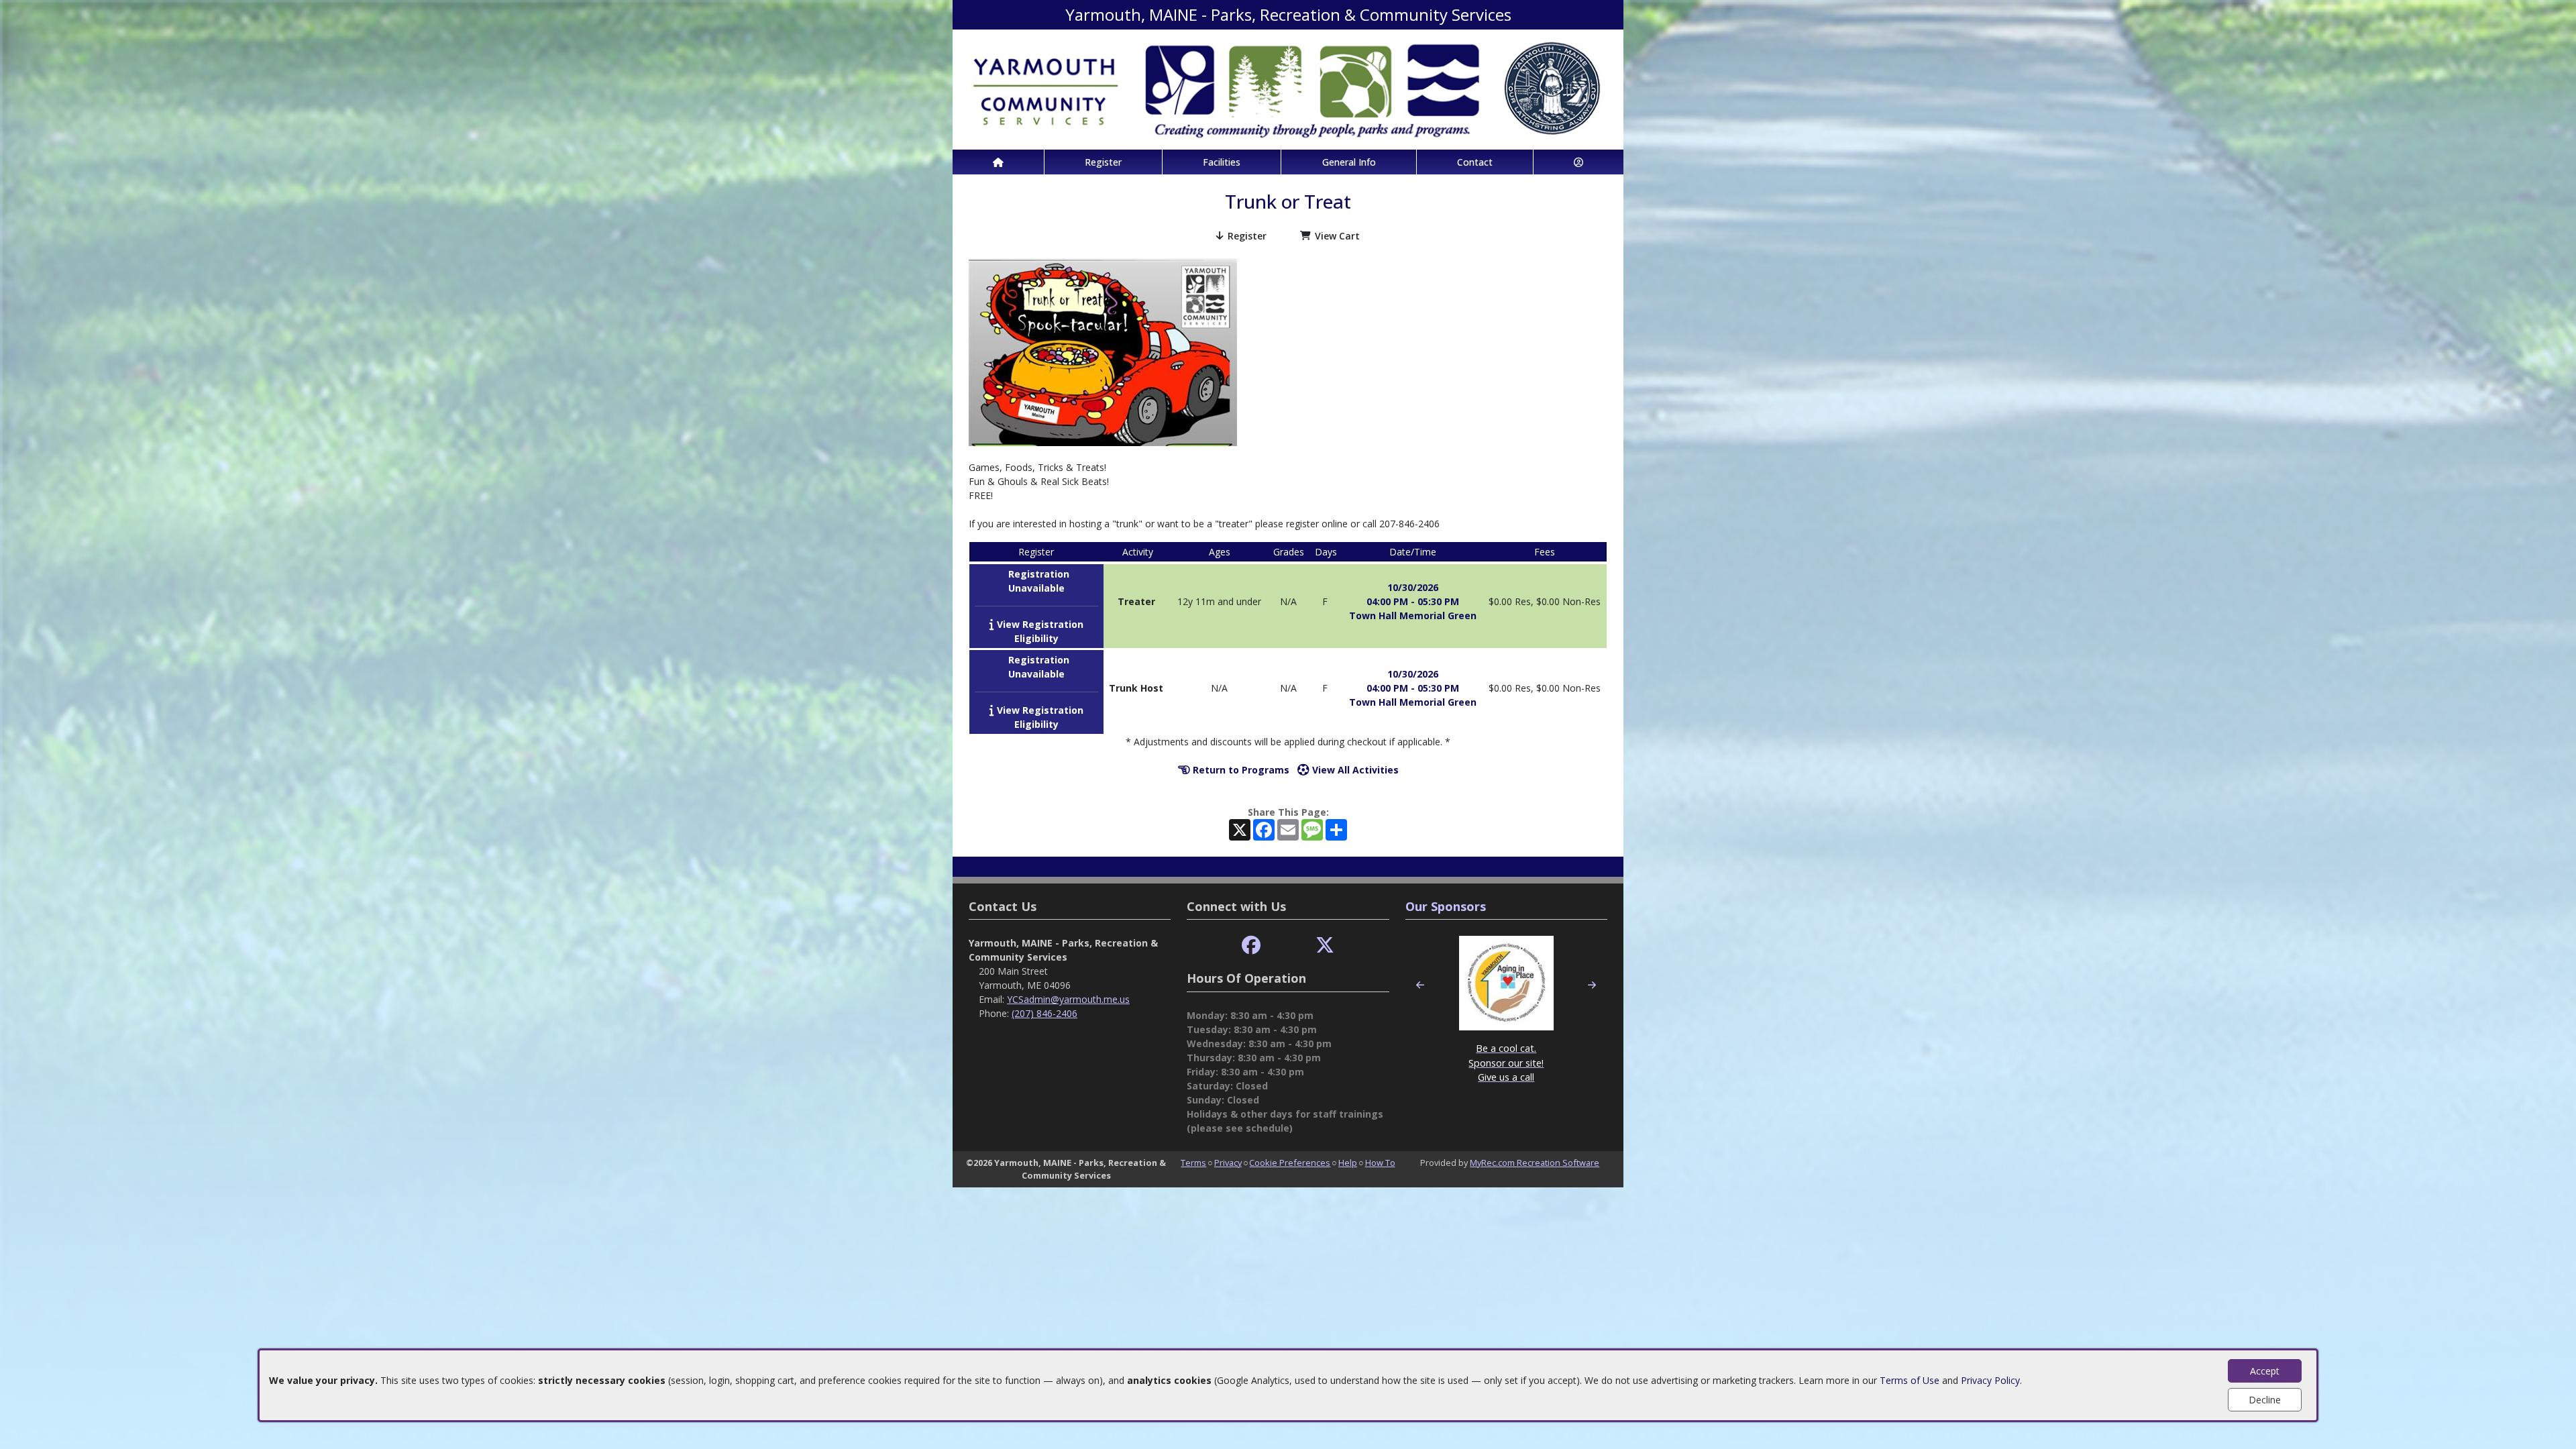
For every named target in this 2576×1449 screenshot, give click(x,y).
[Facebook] (1251, 946)
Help (1348, 1163)
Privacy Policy (1990, 1380)
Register (1103, 162)
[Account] (1578, 162)
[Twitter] (1325, 946)
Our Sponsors (1446, 906)
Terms (1193, 1163)
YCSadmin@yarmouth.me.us (1068, 999)
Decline (2265, 1400)
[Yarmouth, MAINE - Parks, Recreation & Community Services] (1288, 88)
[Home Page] (998, 162)
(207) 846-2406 (1044, 1013)
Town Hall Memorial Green (1413, 615)
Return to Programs (1240, 770)
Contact (1475, 162)
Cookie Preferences (1290, 1163)
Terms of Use (1910, 1380)
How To (1380, 1163)
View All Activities (1354, 770)
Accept (2265, 1371)
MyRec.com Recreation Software (1535, 1163)
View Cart (1337, 236)
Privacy (1228, 1163)
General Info (1349, 162)
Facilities (1222, 162)
